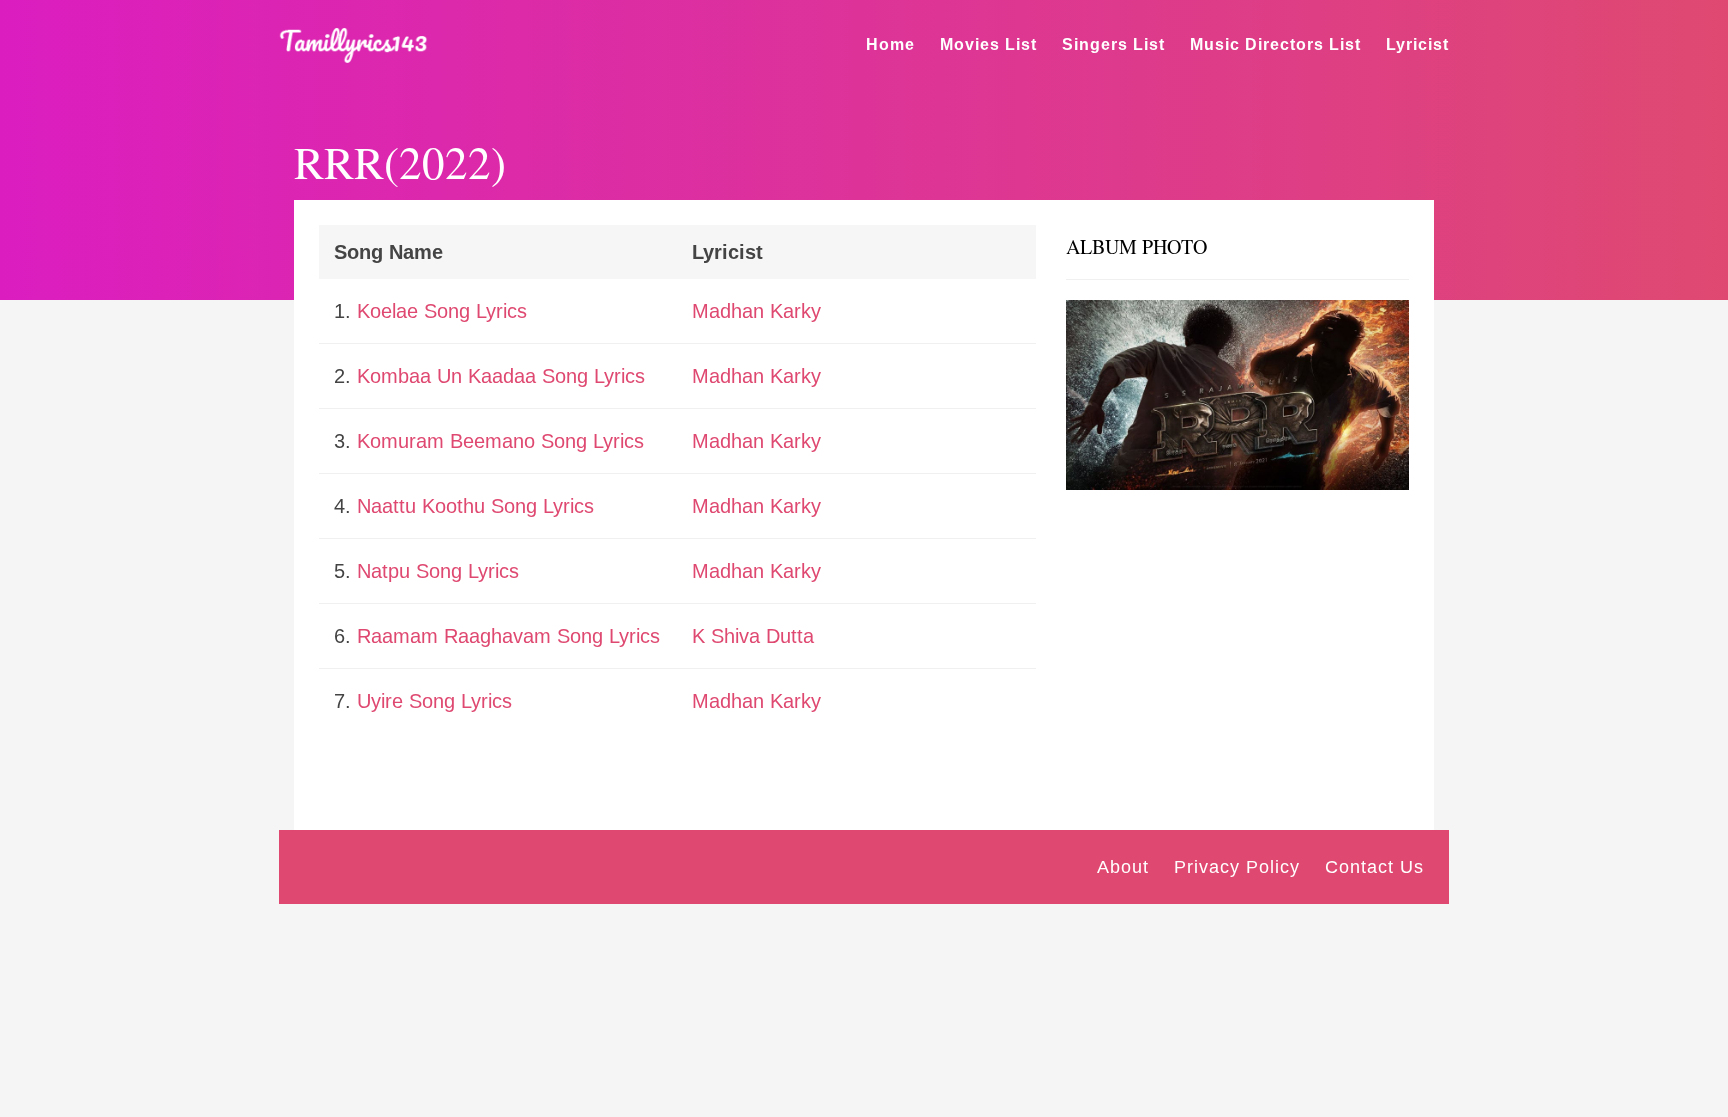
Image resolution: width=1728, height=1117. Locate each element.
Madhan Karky (756, 311)
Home (890, 44)
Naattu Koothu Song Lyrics (475, 506)
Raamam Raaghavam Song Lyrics (508, 636)
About (1123, 867)
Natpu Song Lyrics (438, 571)
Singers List (1113, 44)
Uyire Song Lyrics (434, 701)
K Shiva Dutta (753, 636)
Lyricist (1417, 44)
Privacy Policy (1237, 867)
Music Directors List (1275, 44)
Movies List (988, 44)
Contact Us (1374, 867)
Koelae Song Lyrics (442, 311)
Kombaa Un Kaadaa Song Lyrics (501, 376)
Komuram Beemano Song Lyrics (500, 441)
